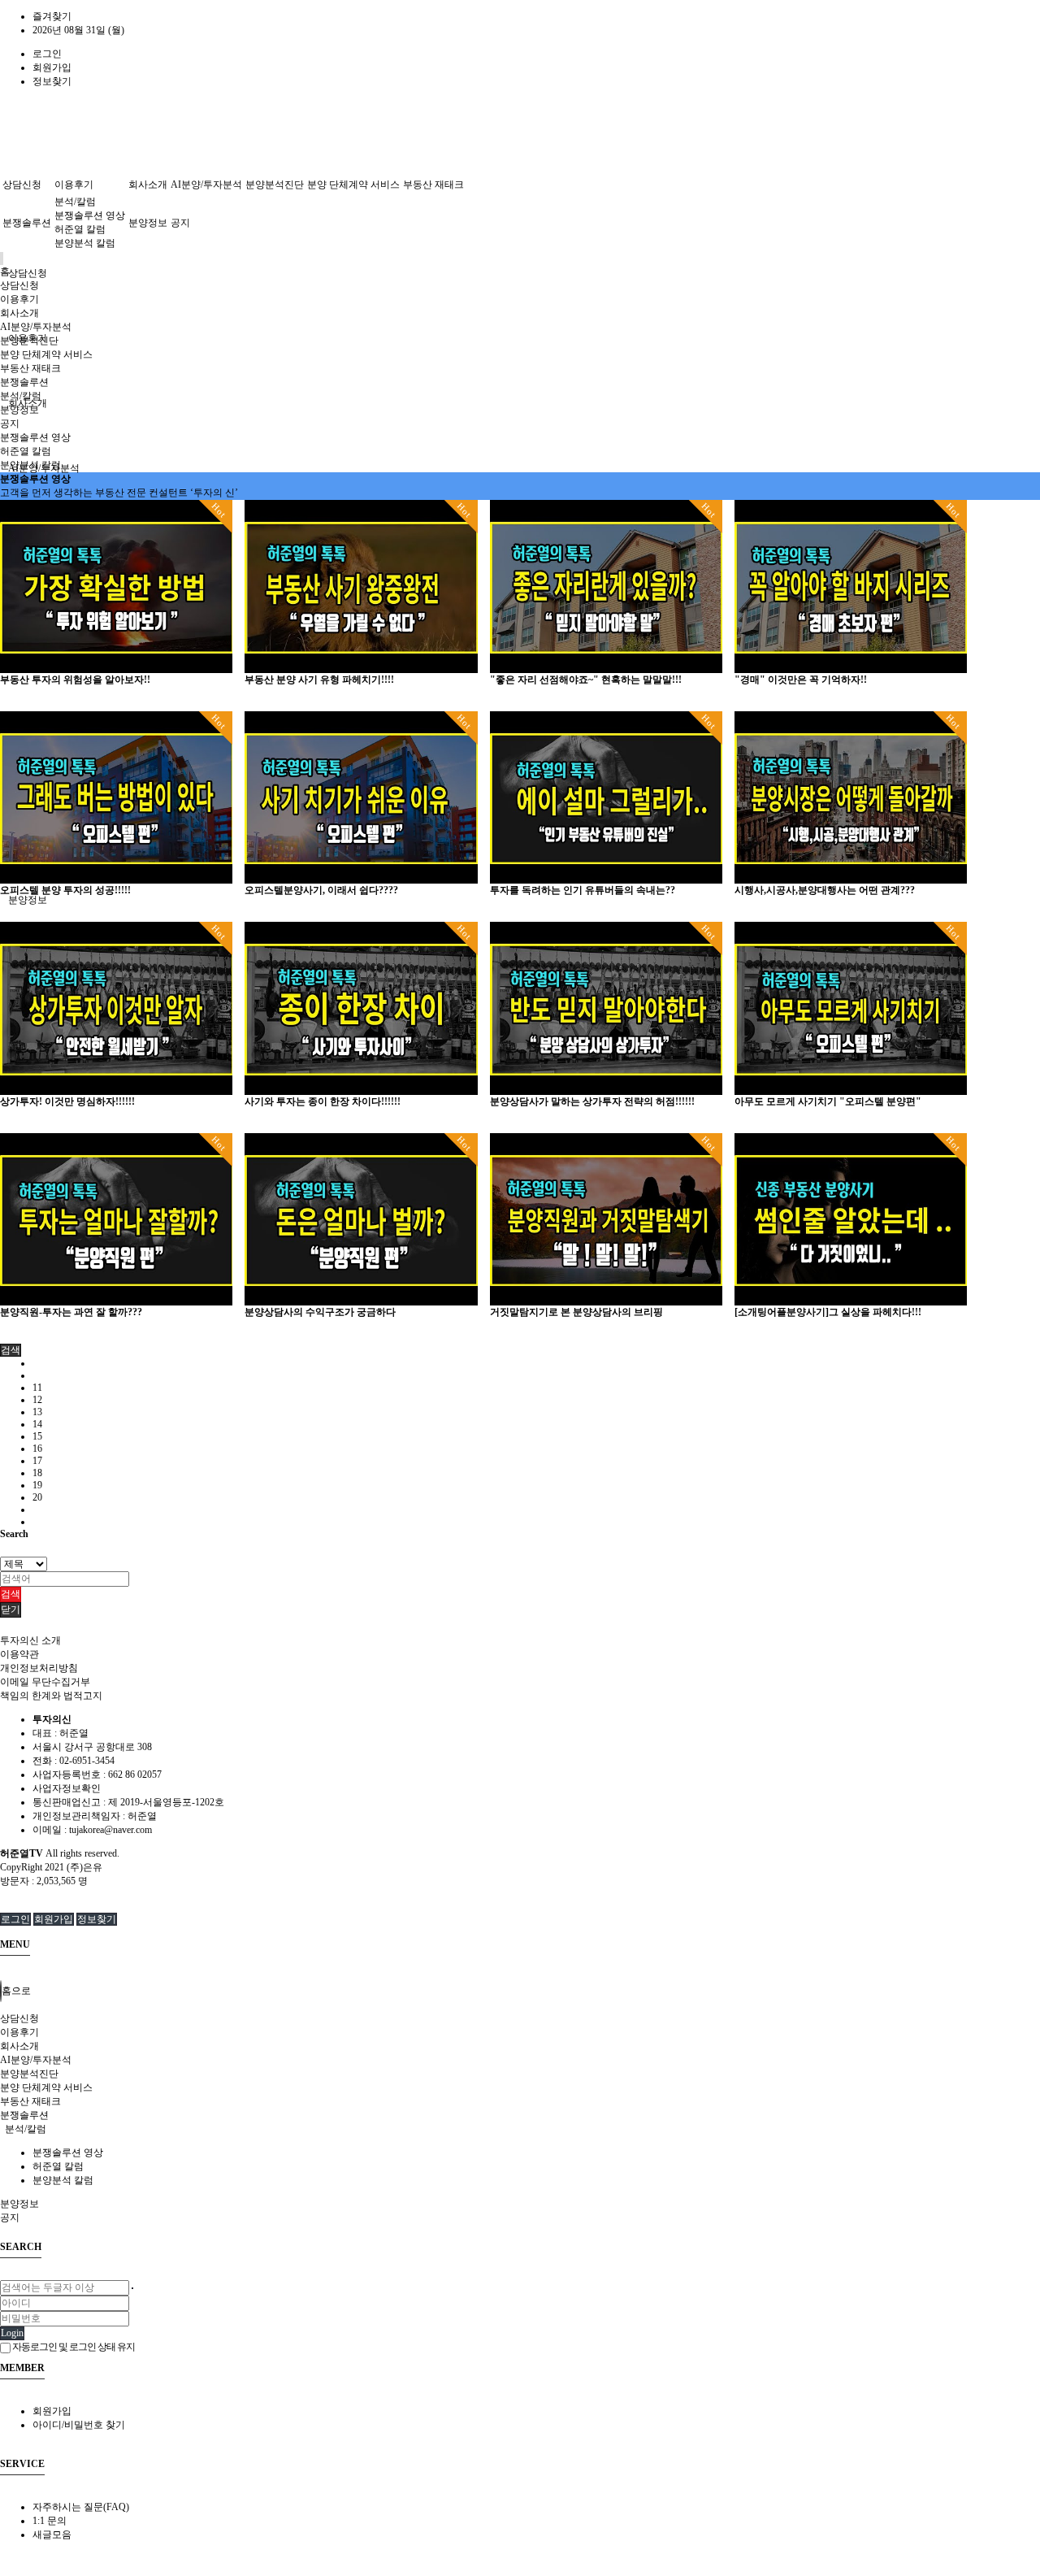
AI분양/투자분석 (206, 185)
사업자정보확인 (67, 1788)
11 (37, 1388)
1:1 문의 (50, 2521)
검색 (11, 1594)
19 (37, 1485)
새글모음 (52, 2535)
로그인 (47, 54)
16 (37, 1449)
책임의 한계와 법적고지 (51, 1696)
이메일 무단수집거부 (45, 1682)
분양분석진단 (275, 185)
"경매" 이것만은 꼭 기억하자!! (801, 680)
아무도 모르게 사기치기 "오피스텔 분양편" (828, 1101)
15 (37, 1436)
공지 (180, 223)
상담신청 (28, 273)
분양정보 (28, 900)
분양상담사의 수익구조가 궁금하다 (320, 1312)
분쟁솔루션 (27, 223)
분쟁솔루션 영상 (90, 215)
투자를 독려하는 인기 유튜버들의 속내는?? (583, 890)
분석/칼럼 (75, 202)
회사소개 (148, 185)
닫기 (11, 1609)
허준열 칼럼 (80, 229)
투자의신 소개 (30, 1640)
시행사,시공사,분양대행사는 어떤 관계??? (825, 890)
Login (12, 2333)
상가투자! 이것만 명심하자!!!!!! (67, 1101)
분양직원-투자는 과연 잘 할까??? (71, 1312)
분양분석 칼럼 (85, 243)
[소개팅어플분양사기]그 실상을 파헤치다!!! (828, 1312)
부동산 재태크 (433, 185)
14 (37, 1424)
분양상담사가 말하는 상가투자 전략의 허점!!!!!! (592, 1101)
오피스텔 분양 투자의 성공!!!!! (65, 890)
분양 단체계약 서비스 (353, 185)
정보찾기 (52, 81)
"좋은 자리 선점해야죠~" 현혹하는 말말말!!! (586, 680)
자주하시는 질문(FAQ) (81, 2507)
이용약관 (19, 1654)
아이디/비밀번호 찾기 (79, 2425)
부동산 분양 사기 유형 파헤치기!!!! (319, 680)
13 (37, 1412)
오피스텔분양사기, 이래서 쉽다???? (321, 890)
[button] (11, 1350)
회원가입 (52, 67)
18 (37, 1473)
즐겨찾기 (52, 16)
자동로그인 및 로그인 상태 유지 (73, 2347)
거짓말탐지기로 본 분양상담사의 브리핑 (576, 1312)
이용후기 (74, 185)
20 (37, 1497)
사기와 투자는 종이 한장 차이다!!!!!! (323, 1101)
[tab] (520, 2019)
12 (37, 1400)
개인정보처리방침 (39, 1668)
